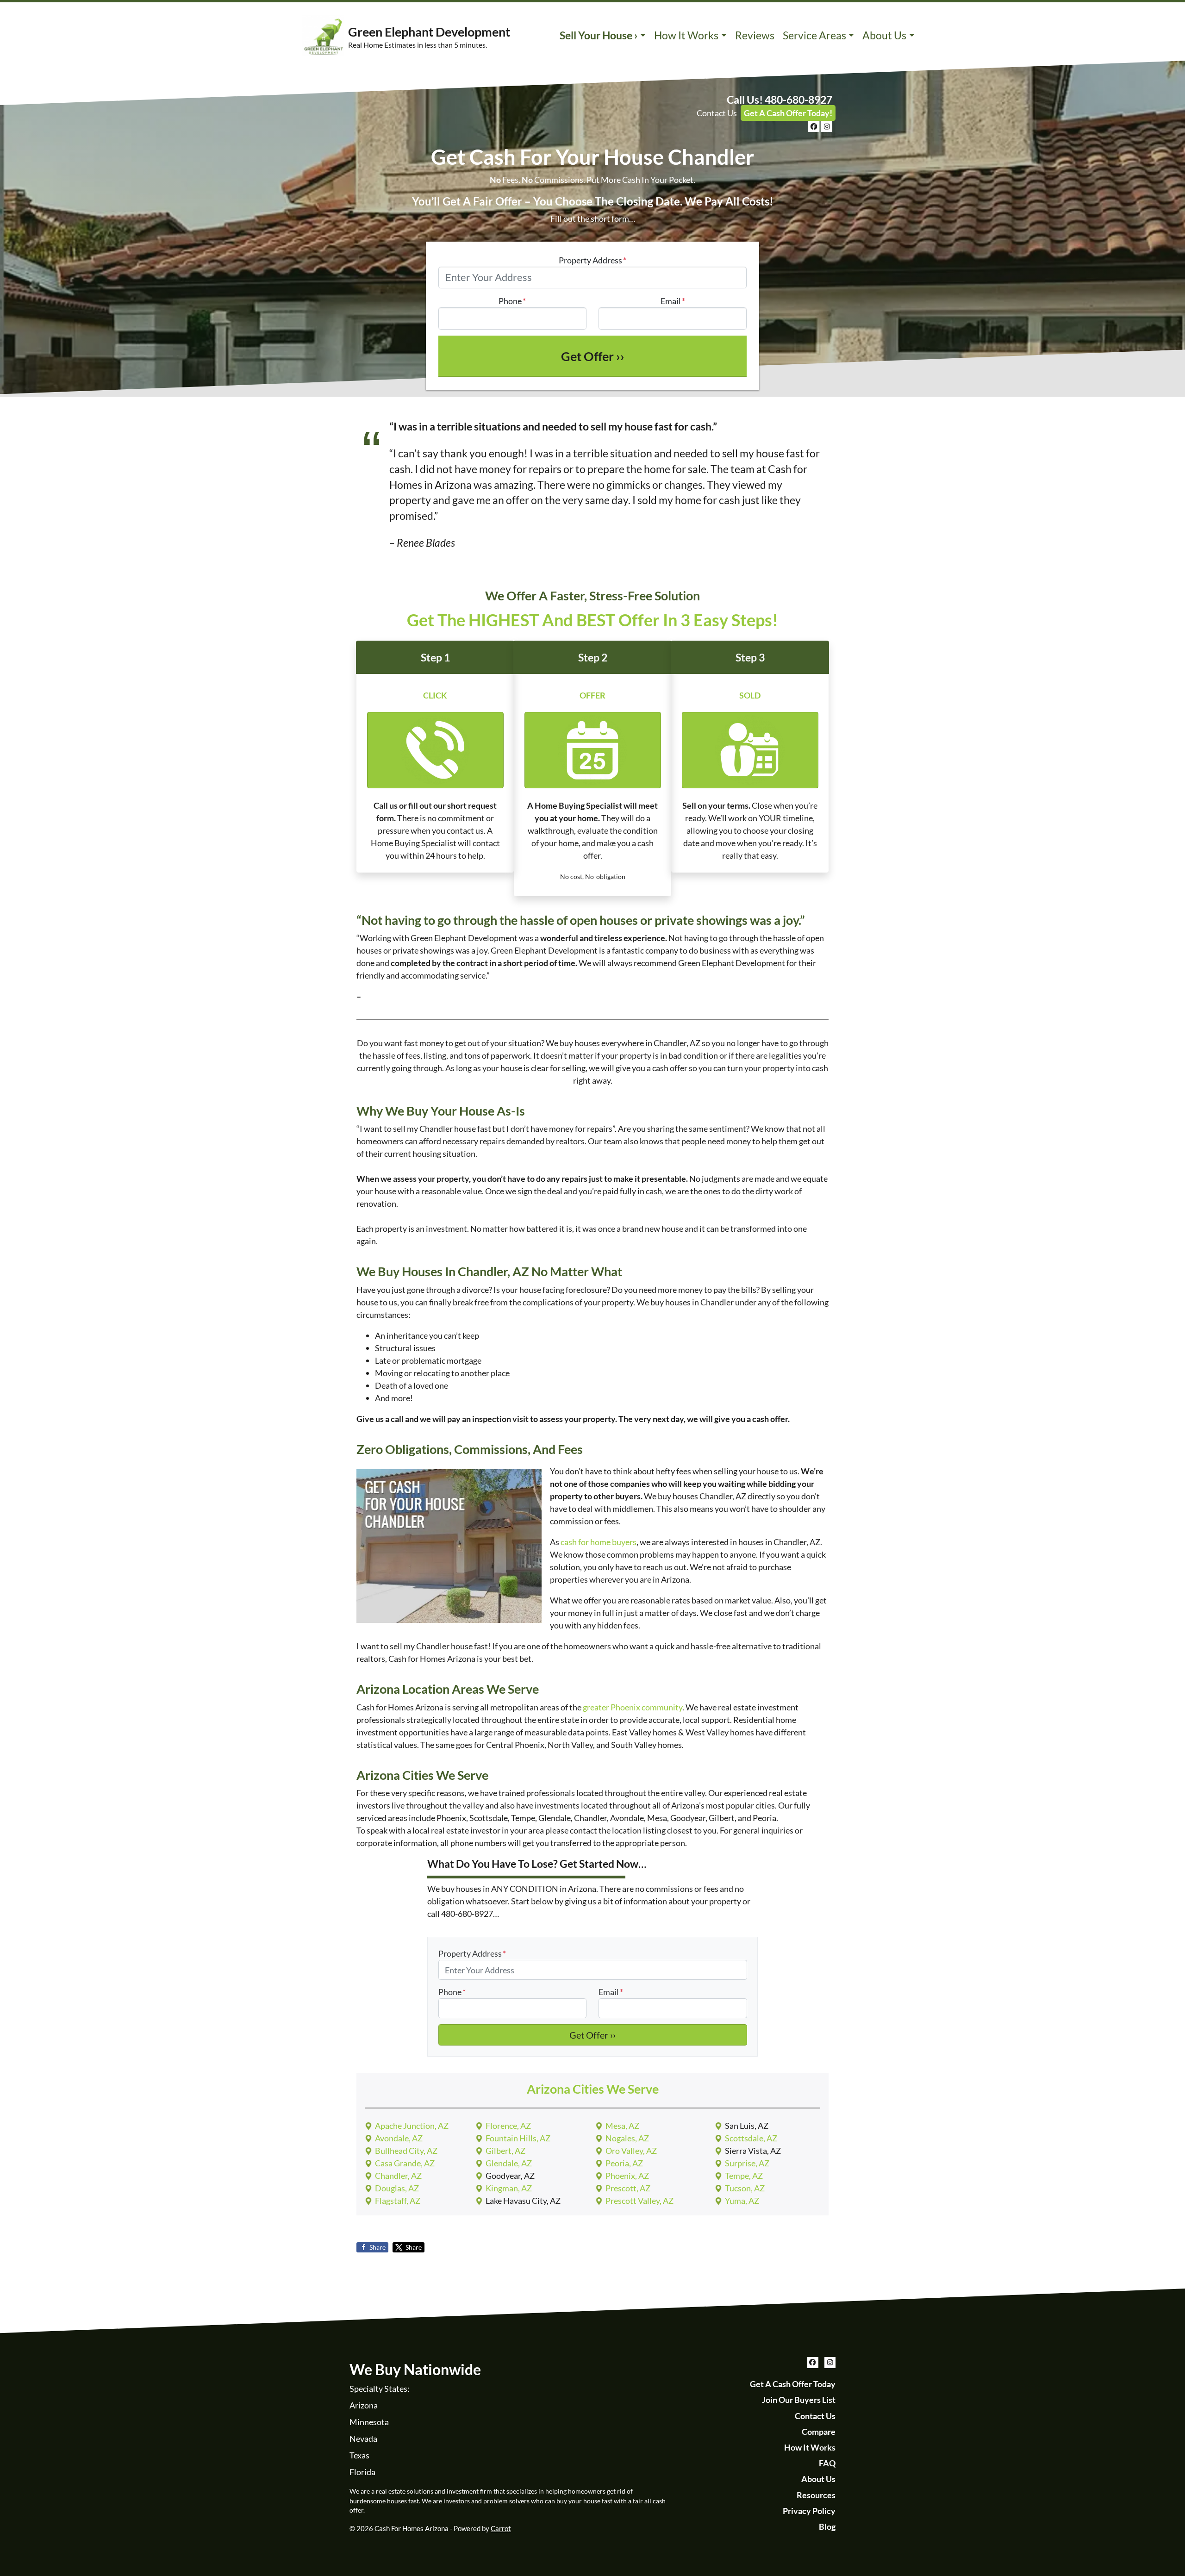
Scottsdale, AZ (751, 2138)
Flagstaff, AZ (398, 2201)
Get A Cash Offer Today (793, 2384)
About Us (884, 35)
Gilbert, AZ (505, 2151)
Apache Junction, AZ (412, 2126)
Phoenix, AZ (627, 2176)
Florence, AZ (508, 2126)
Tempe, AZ (744, 2176)
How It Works (686, 35)
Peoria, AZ (624, 2163)
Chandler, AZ (398, 2176)
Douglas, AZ (397, 2188)
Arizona (364, 2405)
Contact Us (717, 113)
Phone (512, 301)
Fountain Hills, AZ (518, 2138)
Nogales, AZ (627, 2138)
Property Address (592, 260)
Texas (359, 2455)
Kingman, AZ (509, 2188)
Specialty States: (380, 2389)
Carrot (501, 2528)
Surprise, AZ (747, 2163)
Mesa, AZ (622, 2126)
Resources (816, 2495)
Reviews (755, 35)
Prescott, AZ (628, 2188)
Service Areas (814, 35)
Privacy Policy (809, 2511)
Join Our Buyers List (799, 2400)
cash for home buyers (599, 1542)
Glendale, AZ (509, 2163)
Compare (819, 2432)
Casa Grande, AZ (405, 2163)
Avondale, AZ (399, 2138)
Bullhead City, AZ (406, 2151)
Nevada (363, 2439)
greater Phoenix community (633, 1707)
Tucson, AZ (745, 2188)
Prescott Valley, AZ (639, 2201)
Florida (362, 2472)
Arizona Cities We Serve (593, 2089)
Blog (827, 2526)
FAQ (827, 2463)
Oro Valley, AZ (631, 2151)
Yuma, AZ (742, 2201)
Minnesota (369, 2422)
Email (673, 301)
